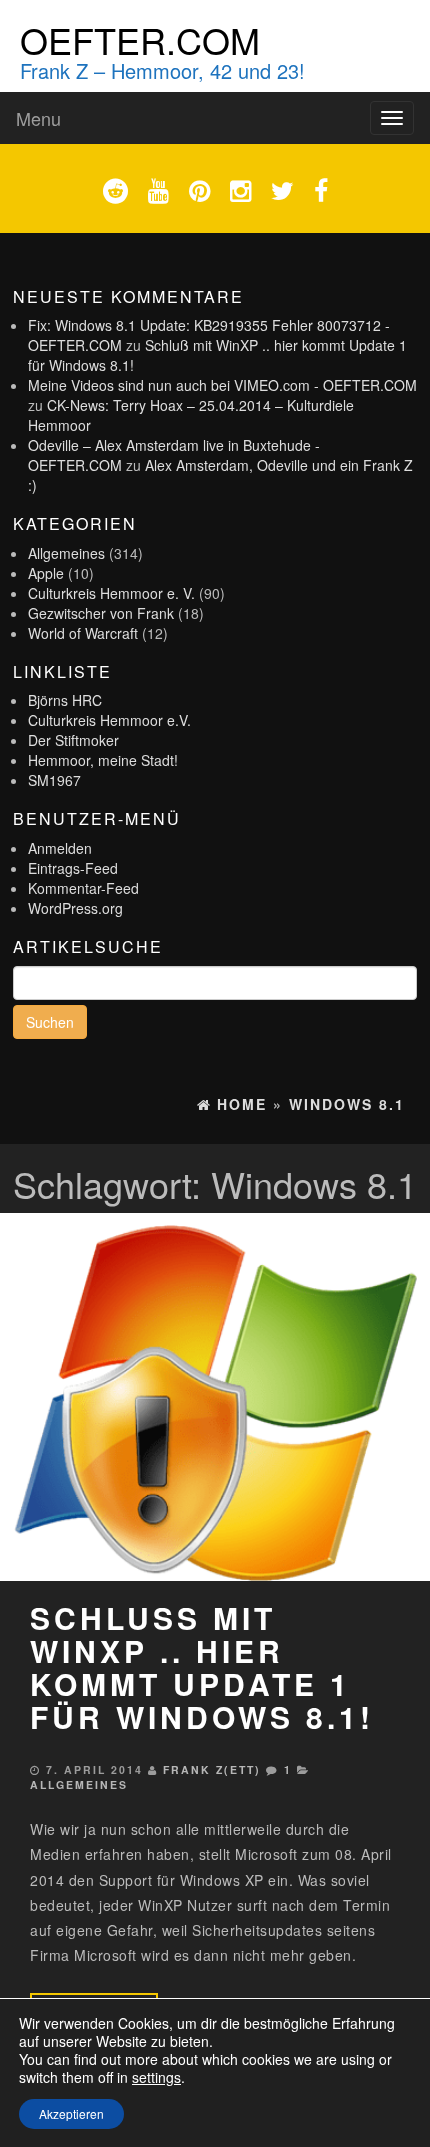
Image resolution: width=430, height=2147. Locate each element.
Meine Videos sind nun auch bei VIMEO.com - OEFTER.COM (222, 385)
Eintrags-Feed (73, 868)
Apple (46, 573)
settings (156, 2077)
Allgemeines (66, 553)
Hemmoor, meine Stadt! (103, 760)
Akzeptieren (71, 2113)
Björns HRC (65, 700)
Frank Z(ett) (212, 1769)
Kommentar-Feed (83, 888)
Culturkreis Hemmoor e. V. (111, 593)
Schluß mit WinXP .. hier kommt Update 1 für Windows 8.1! (202, 1667)
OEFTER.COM (140, 39)
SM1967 (54, 780)
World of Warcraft (83, 633)
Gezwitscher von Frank (101, 613)
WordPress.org (75, 908)
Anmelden (60, 848)
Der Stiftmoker (73, 740)
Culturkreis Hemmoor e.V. (109, 720)
